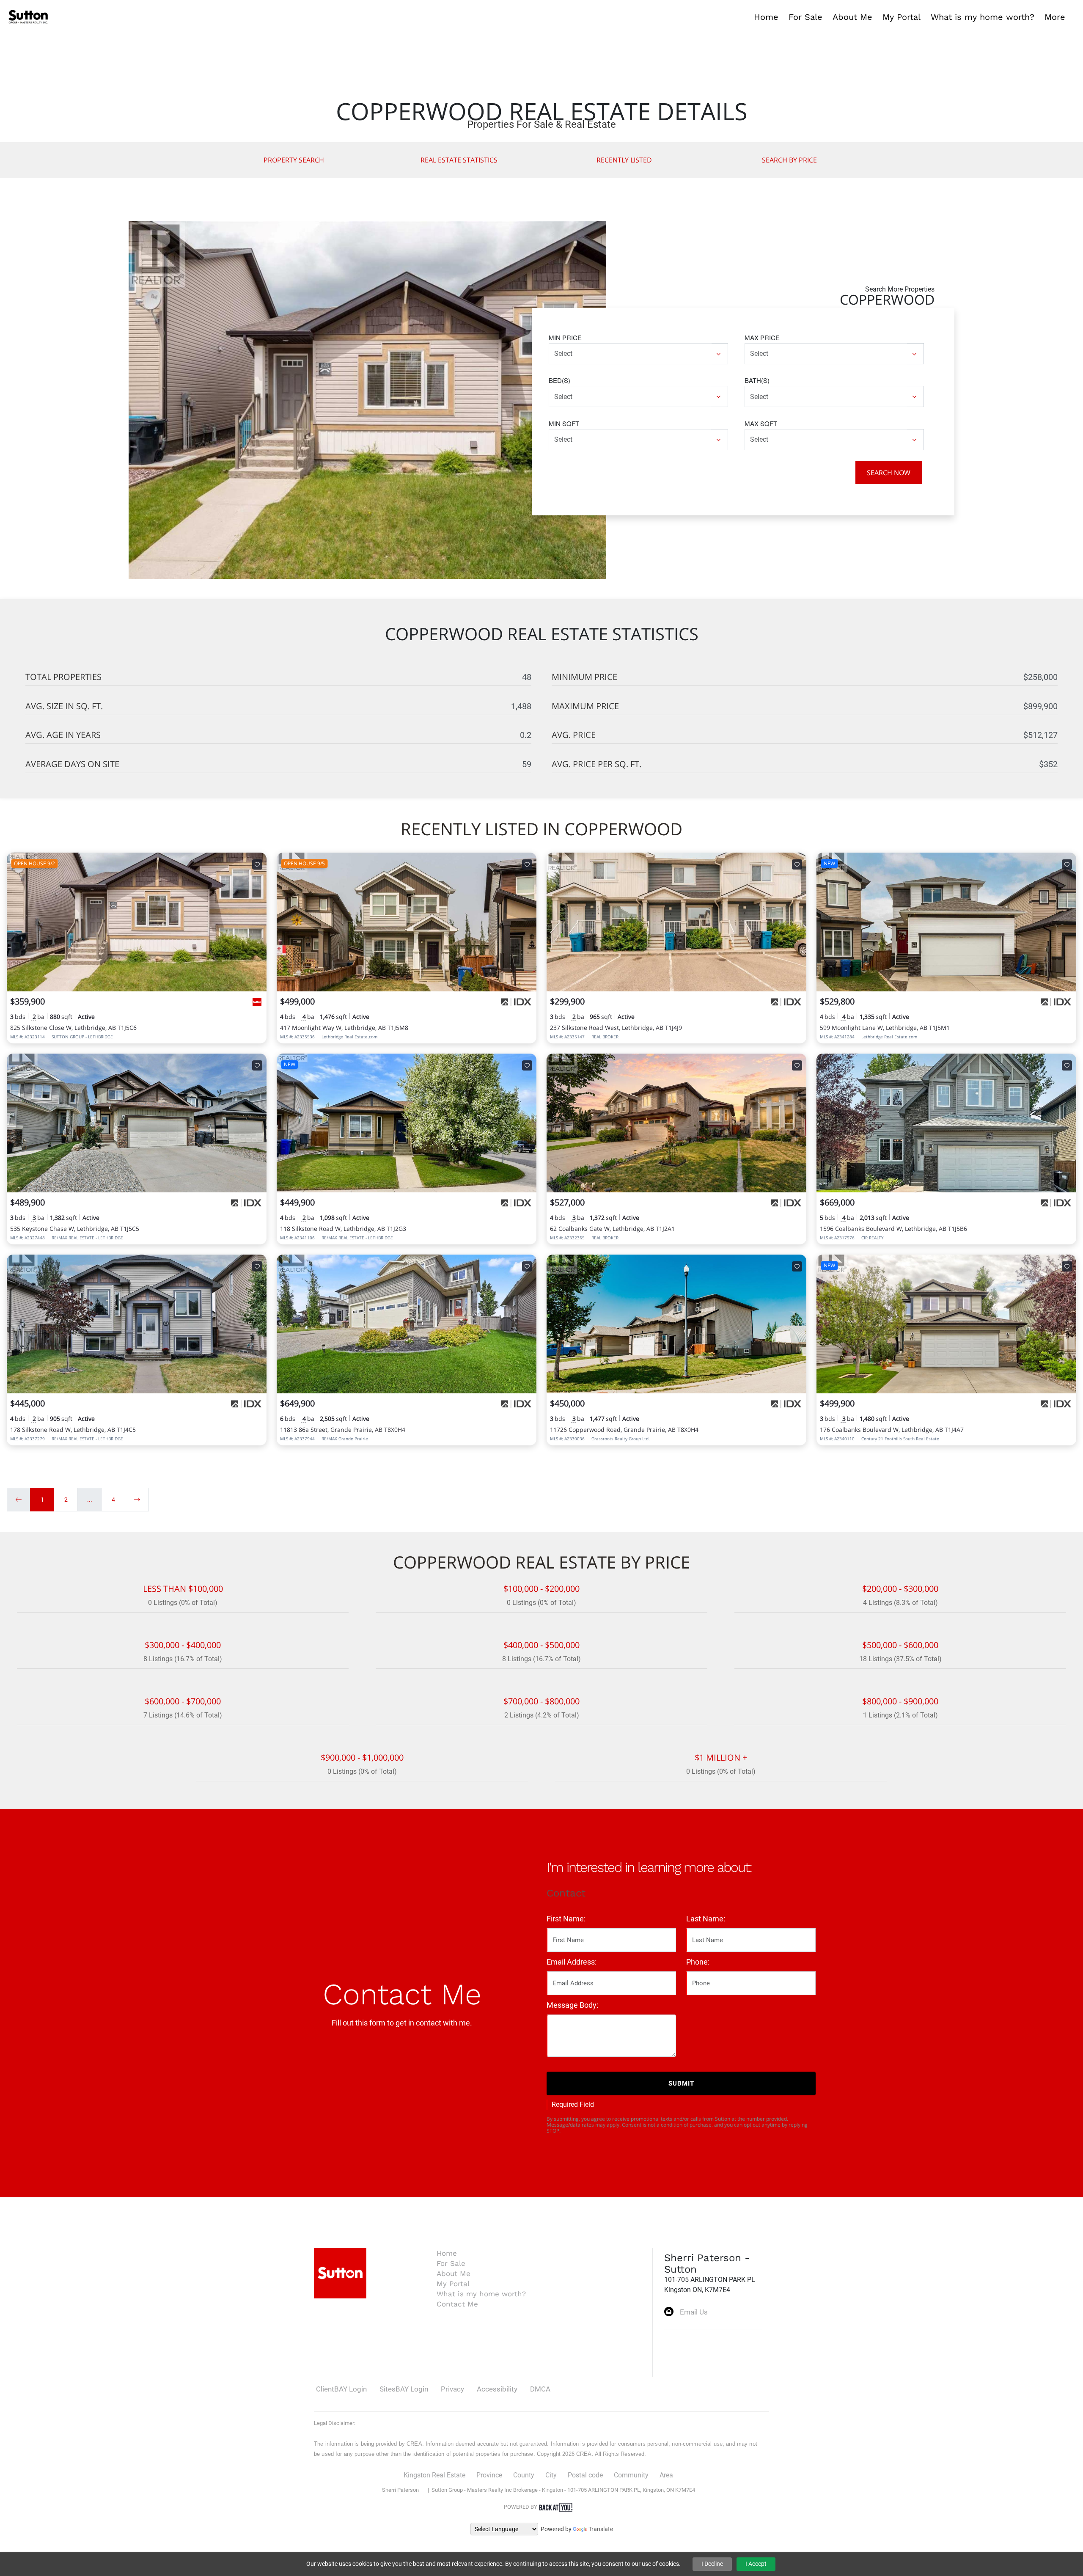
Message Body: (572, 2005)
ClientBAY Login (341, 2389)
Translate (601, 2529)
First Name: (566, 1919)
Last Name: (706, 1919)
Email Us (694, 2312)
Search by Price (789, 160)
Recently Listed (624, 160)
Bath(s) (757, 380)
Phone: (698, 1962)
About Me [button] (852, 17)
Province (489, 2475)
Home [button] (766, 17)
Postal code (585, 2475)
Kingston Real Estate (434, 2475)
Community (631, 2475)
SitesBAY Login (404, 2389)
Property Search (294, 160)
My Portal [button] (902, 17)
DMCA (540, 2389)
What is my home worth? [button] (983, 17)
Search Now (889, 473)
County (524, 2475)
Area (666, 2475)
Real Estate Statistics (459, 160)
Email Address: (572, 1962)
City (551, 2475)
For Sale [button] (805, 17)
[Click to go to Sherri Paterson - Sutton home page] (29, 16)
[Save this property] (257, 864)
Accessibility (497, 2389)
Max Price (762, 337)
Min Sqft (564, 423)
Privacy (452, 2389)
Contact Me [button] (457, 2304)
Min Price (565, 337)
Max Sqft (761, 423)
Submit (681, 2083)
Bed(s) (559, 380)
